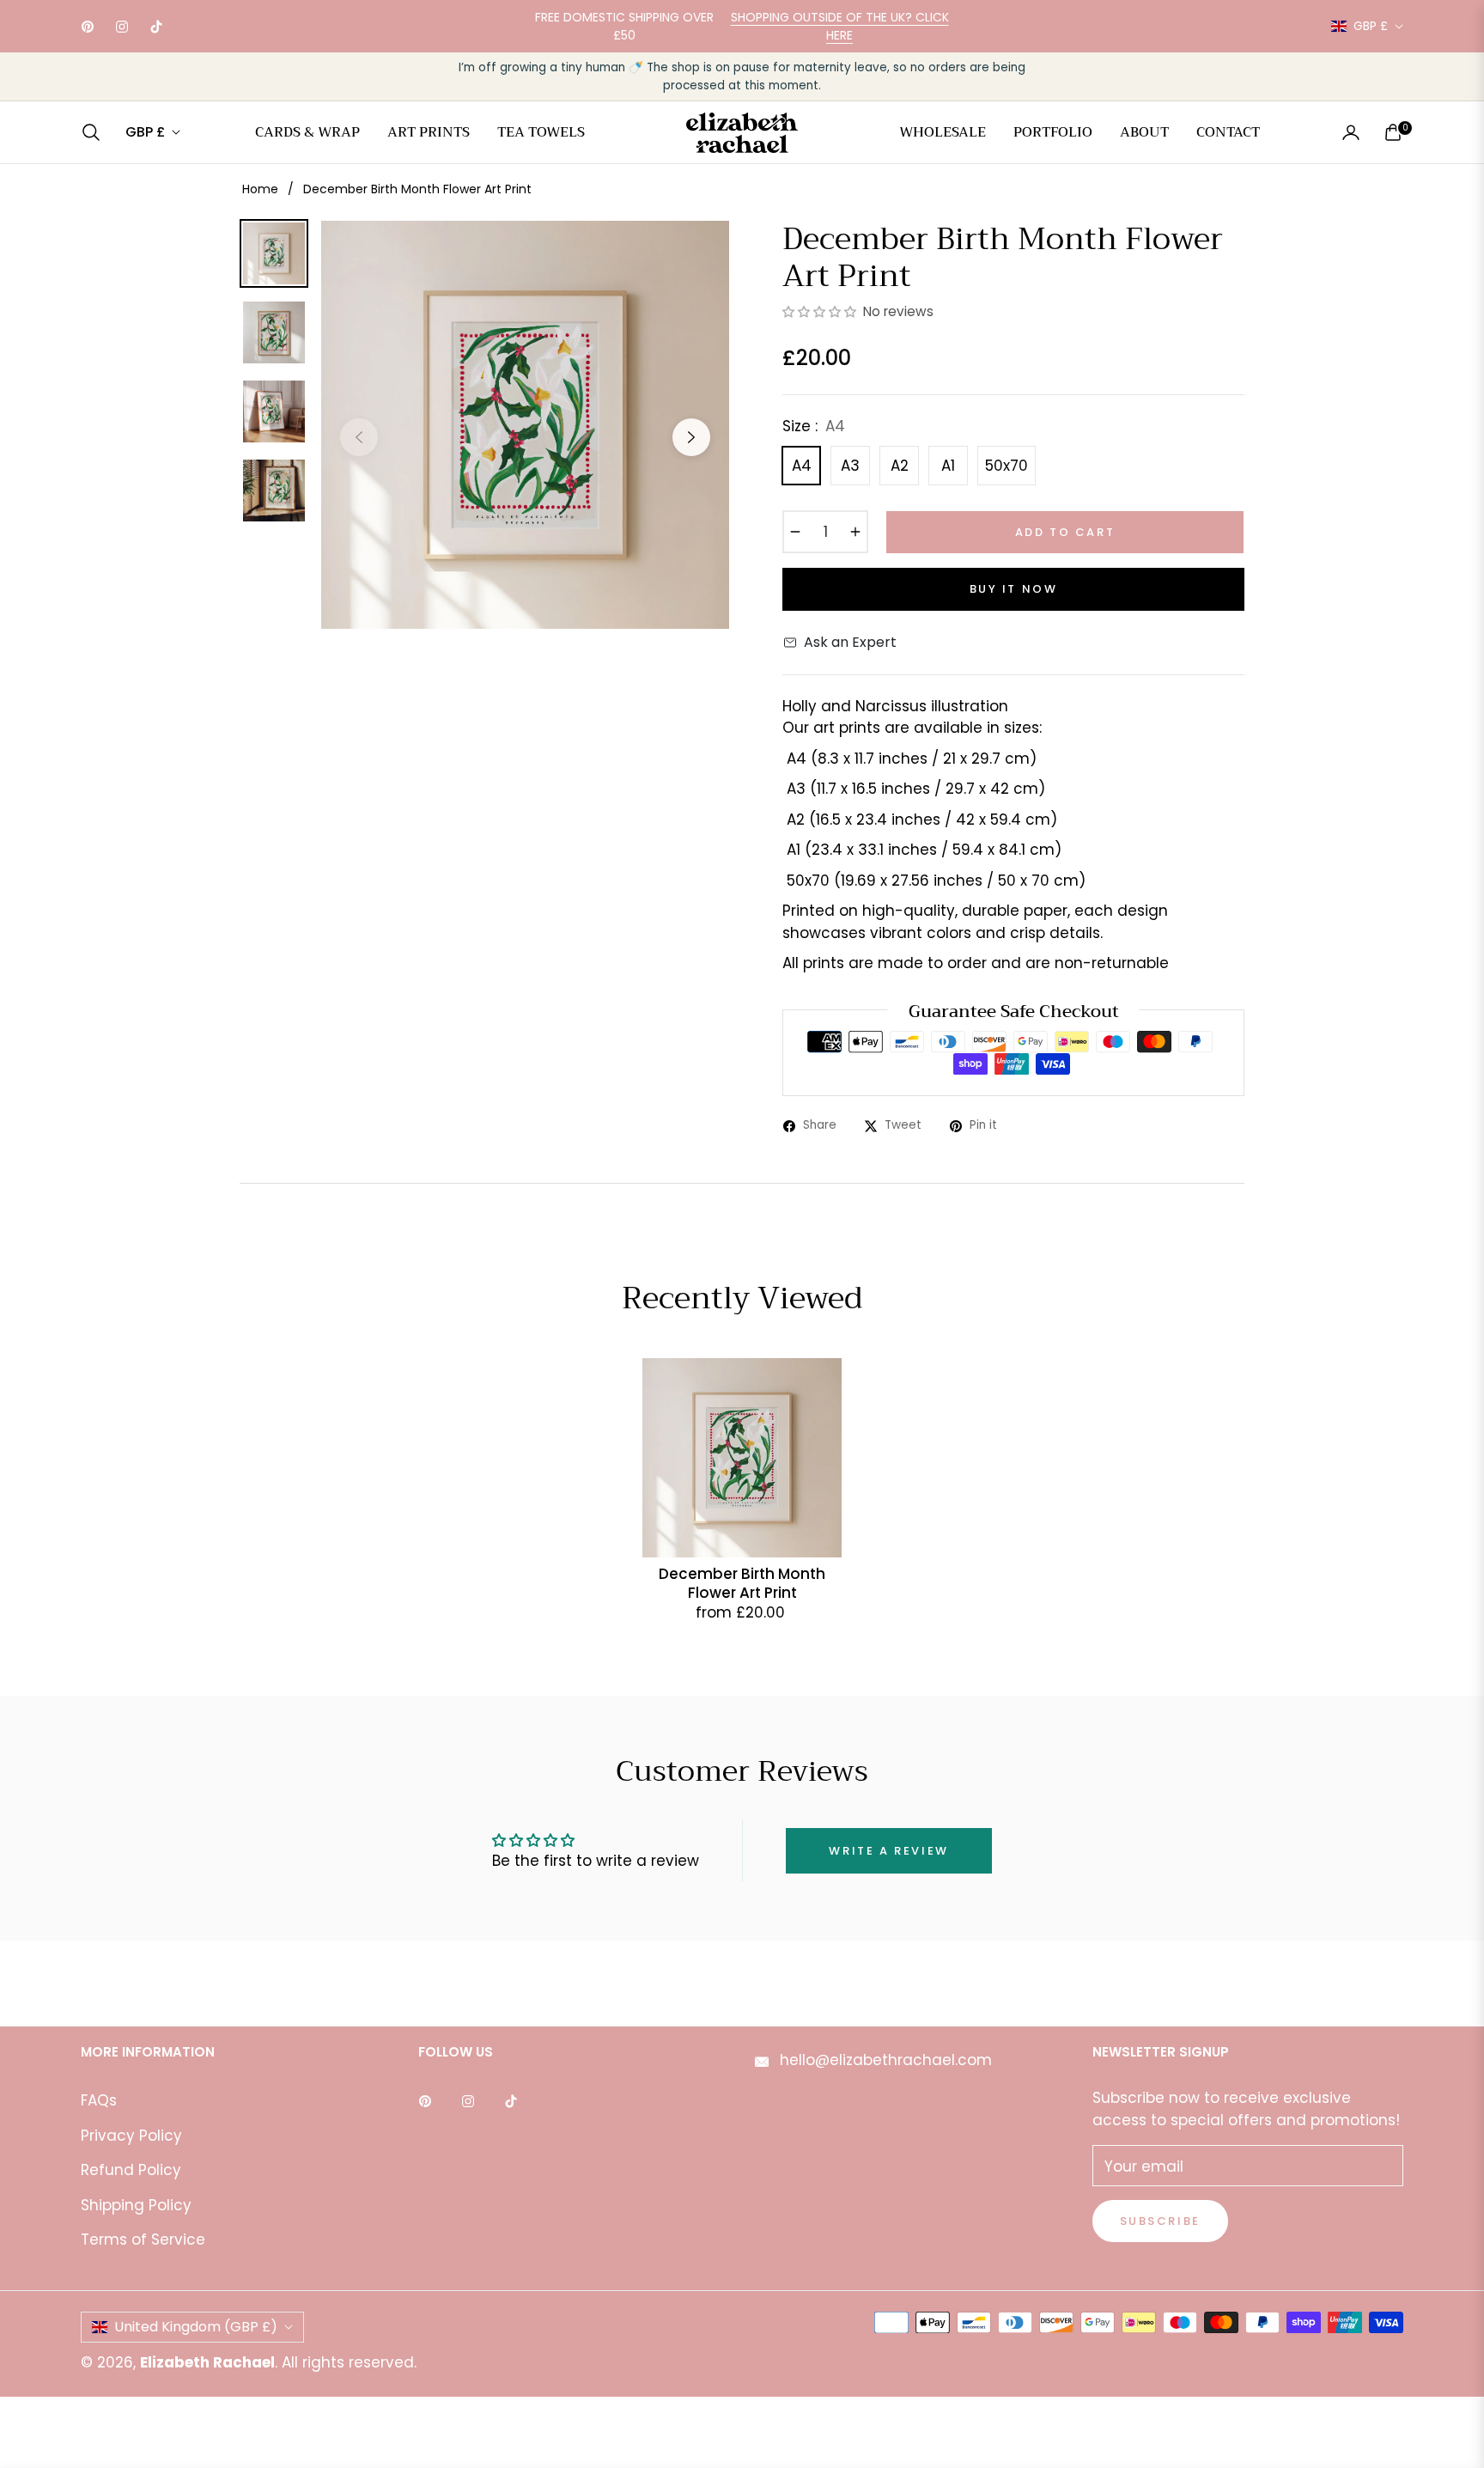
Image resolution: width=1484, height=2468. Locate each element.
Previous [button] (359, 437)
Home (260, 189)
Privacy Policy (131, 2136)
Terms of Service (143, 2239)
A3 (850, 466)
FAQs (99, 2100)
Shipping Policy (136, 2205)
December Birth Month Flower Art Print (742, 1583)
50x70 (1007, 466)
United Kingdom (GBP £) (196, 2327)
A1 (948, 466)
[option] (525, 425)
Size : (814, 426)
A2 (900, 466)
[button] (96, 132)
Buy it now (1014, 589)
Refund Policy (131, 2170)
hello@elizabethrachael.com (884, 2060)
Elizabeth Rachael (207, 2362)
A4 (802, 466)
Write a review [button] (888, 1851)
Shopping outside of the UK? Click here (840, 26)
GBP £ (1371, 26)
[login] (1351, 132)
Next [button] (691, 437)
